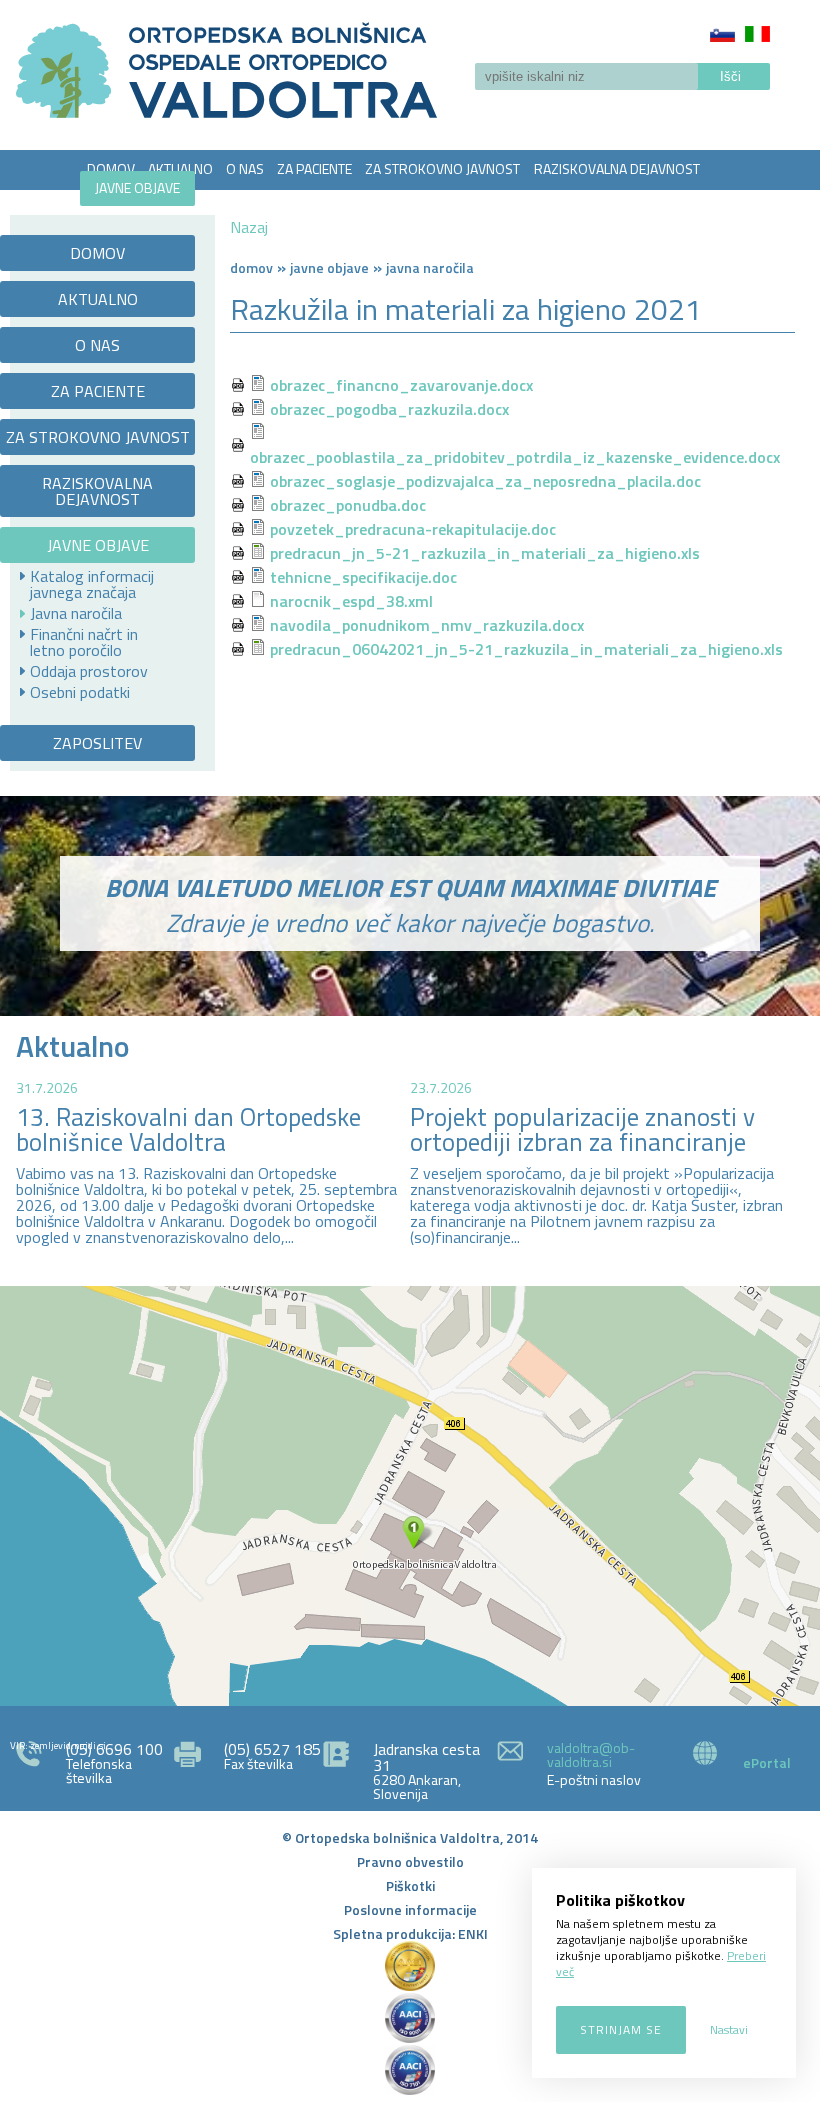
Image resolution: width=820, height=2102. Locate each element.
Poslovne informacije (410, 1909)
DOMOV (111, 168)
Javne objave (329, 267)
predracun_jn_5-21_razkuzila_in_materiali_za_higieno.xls (485, 553)
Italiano (757, 34)
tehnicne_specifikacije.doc (363, 577)
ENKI (473, 1933)
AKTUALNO (180, 168)
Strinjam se (621, 2029)
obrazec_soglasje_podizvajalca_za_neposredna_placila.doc (485, 481)
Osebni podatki (80, 692)
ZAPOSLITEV (238, 194)
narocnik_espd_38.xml (351, 601)
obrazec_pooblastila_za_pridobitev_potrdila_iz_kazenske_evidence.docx (515, 457)
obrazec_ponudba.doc (348, 505)
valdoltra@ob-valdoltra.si (591, 1754)
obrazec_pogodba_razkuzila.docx (389, 409)
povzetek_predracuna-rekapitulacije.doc (413, 529)
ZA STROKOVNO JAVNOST (442, 168)
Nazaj (249, 227)
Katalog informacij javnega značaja (92, 584)
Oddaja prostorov (89, 671)
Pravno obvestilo (410, 1861)
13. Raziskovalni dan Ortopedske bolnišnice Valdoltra (188, 1129)
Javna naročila (76, 613)
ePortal (767, 1762)
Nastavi (729, 2029)
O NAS (245, 168)
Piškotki (410, 1885)
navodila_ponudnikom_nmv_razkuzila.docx (427, 625)
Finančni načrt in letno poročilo (84, 642)
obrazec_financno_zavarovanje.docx (401, 385)
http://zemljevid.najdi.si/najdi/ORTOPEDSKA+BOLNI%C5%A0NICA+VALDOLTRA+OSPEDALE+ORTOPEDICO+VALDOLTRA (410, 1496)
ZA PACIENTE (314, 168)
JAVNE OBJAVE (137, 187)
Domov (251, 267)
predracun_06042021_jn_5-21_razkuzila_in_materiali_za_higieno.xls (526, 649)
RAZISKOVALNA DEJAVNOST (617, 168)
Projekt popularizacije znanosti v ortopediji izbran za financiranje (582, 1129)
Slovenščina (722, 34)
